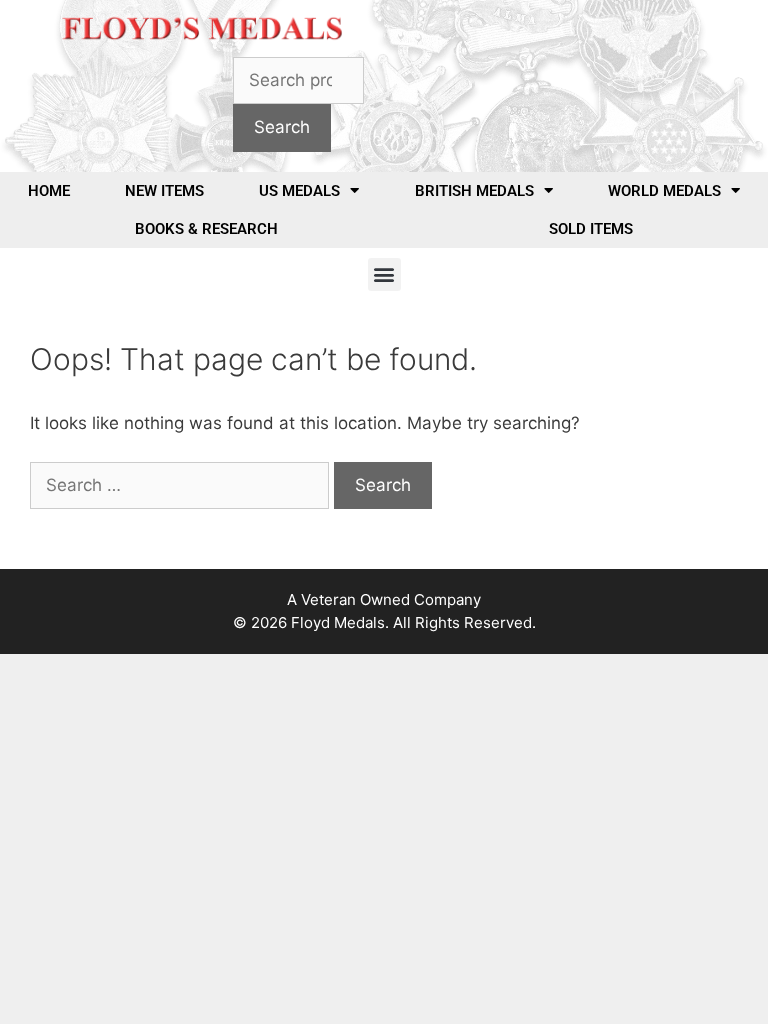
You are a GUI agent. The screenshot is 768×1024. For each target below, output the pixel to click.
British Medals (474, 191)
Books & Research (206, 229)
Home (49, 191)
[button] (384, 274)
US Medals (299, 191)
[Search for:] (182, 485)
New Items (164, 191)
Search (282, 127)
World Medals (664, 191)
